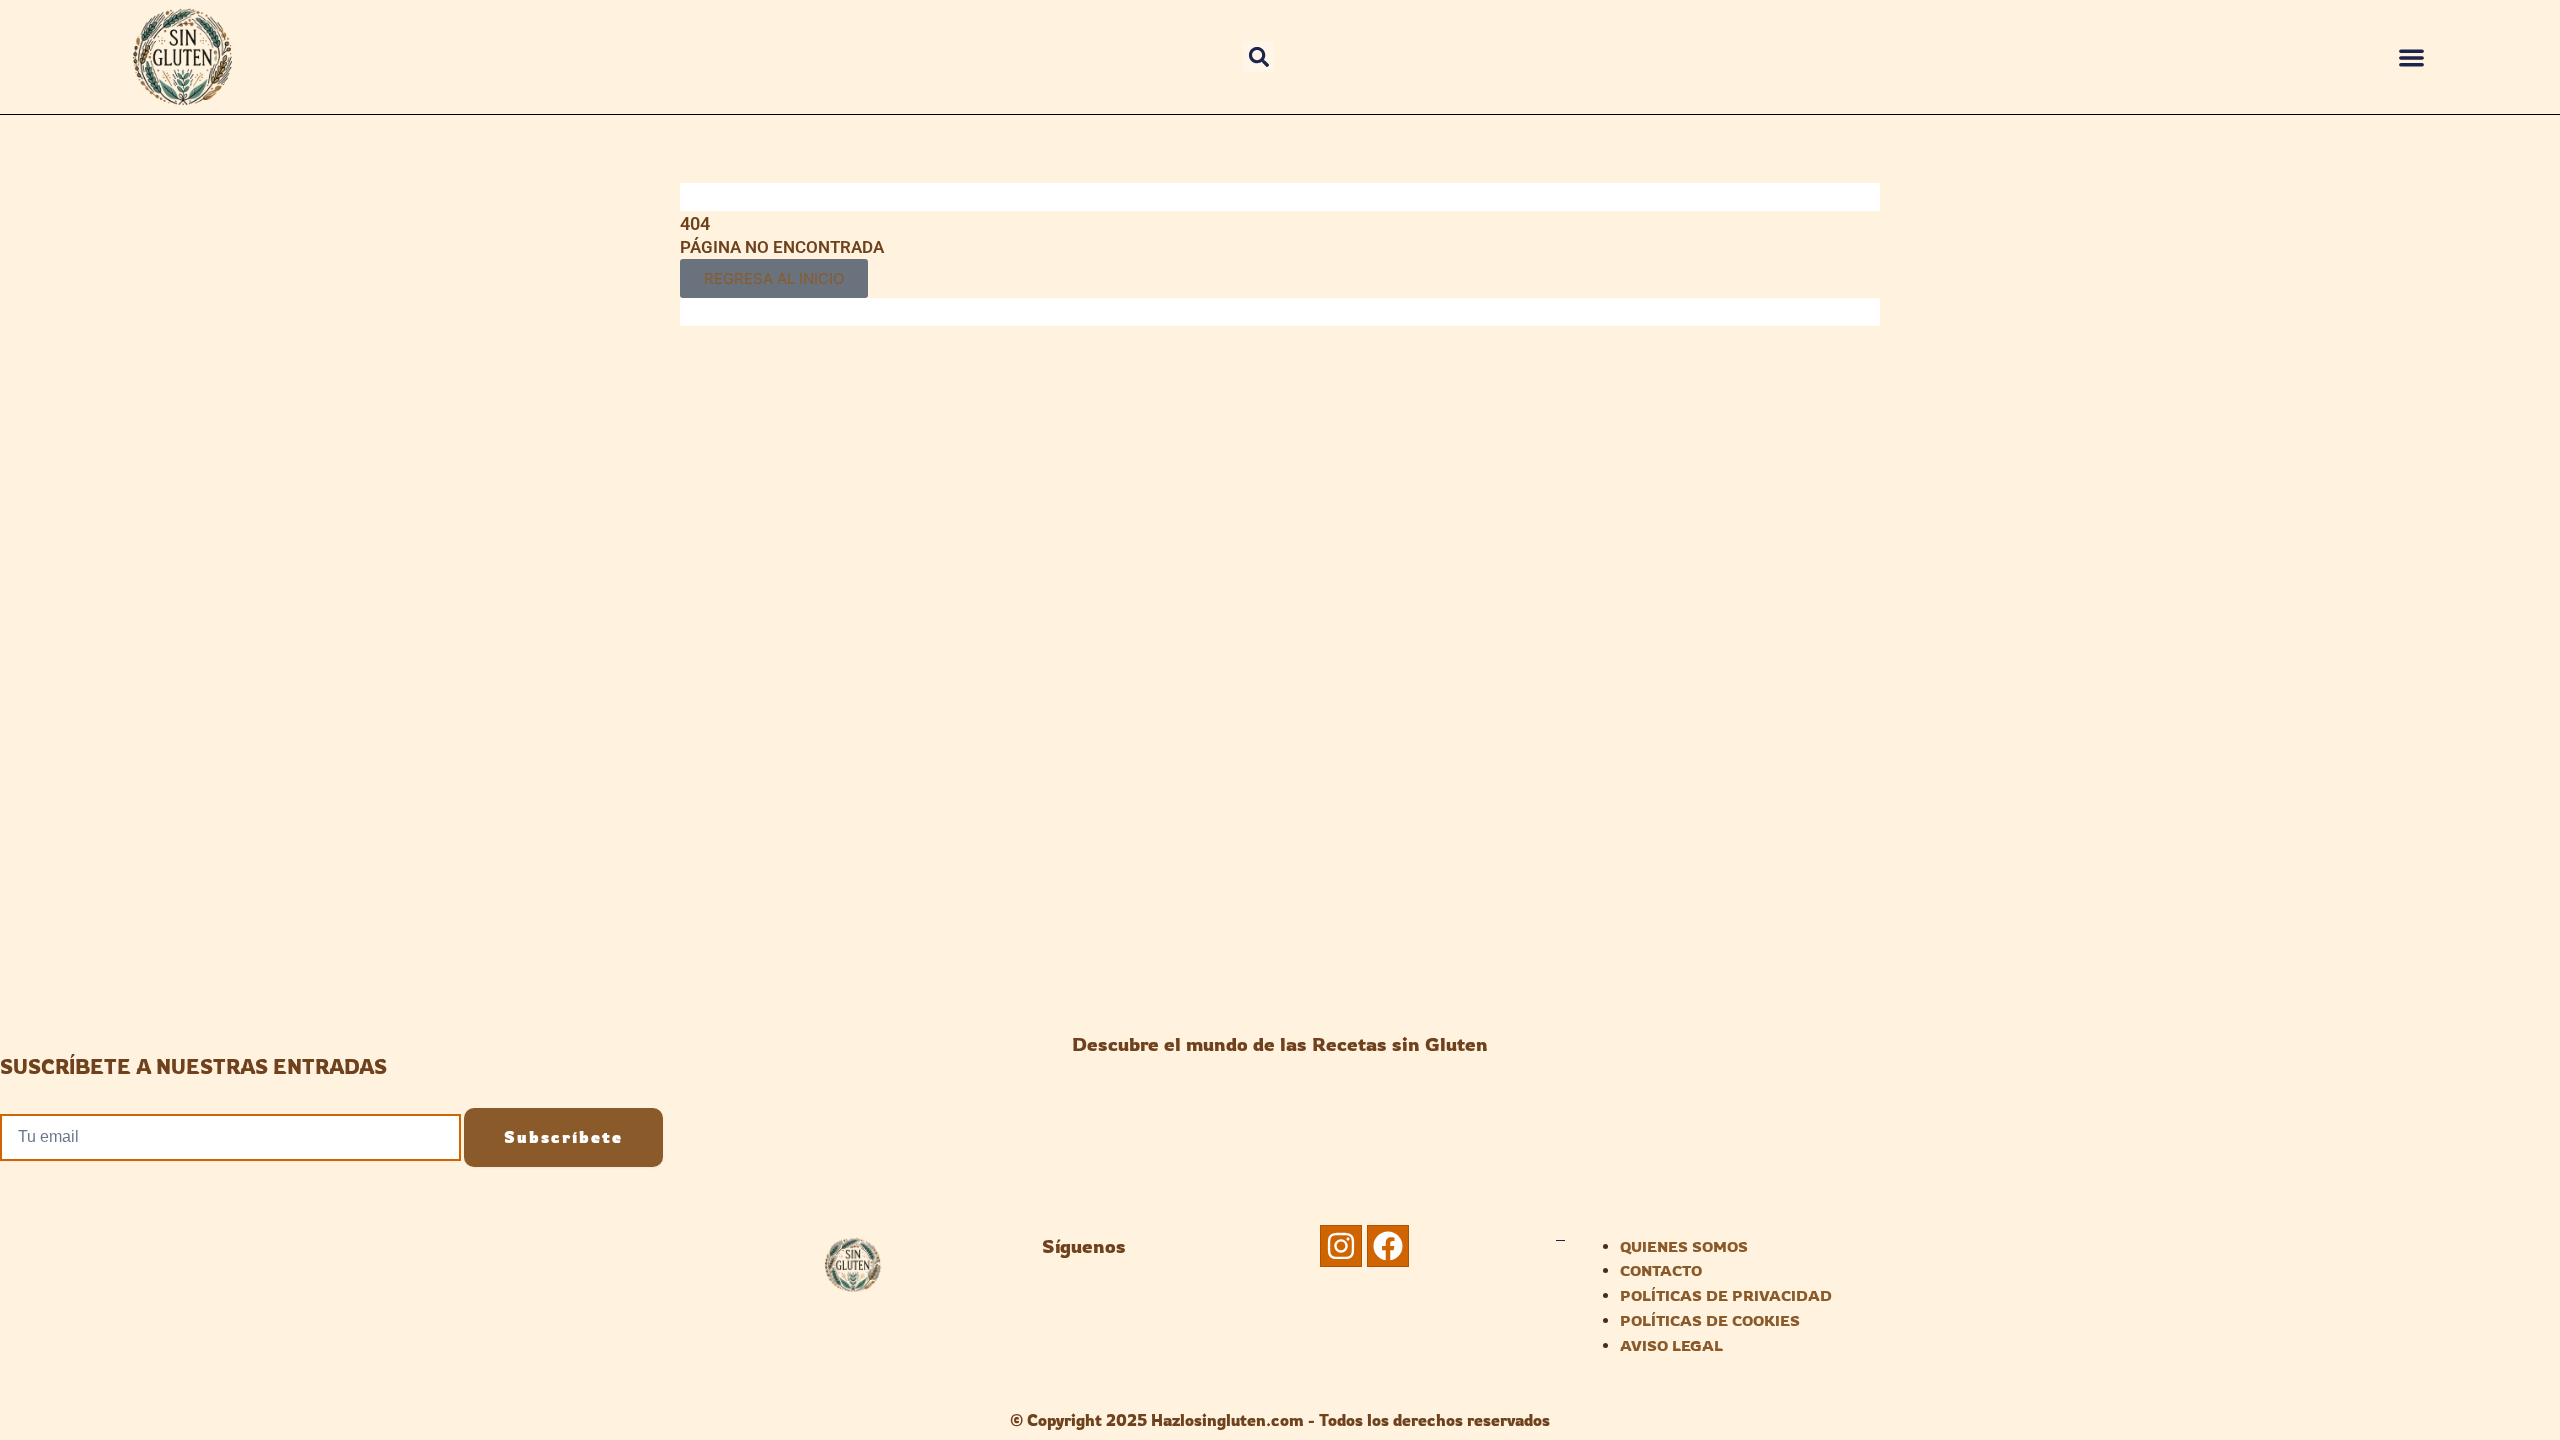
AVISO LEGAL (1671, 1345)
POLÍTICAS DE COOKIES (1710, 1320)
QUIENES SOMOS (1684, 1246)
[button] (1258, 56)
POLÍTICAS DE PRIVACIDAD (1726, 1295)
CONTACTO (1661, 1270)
